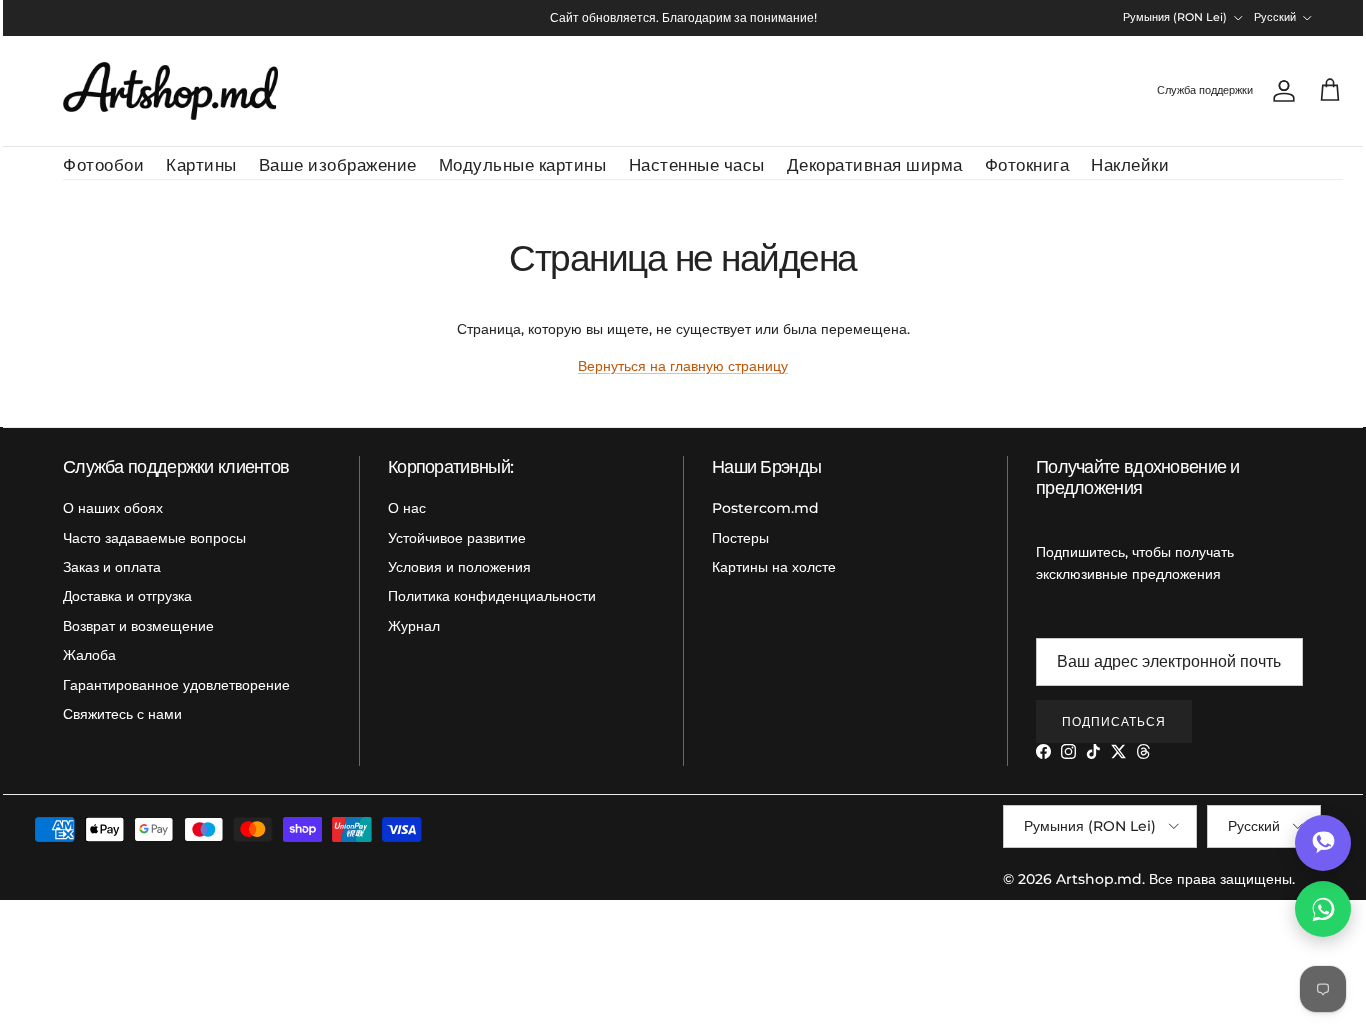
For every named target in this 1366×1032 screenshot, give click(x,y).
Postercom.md (765, 508)
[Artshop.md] (170, 91)
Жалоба (89, 655)
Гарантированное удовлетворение (176, 685)
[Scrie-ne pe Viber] (1323, 843)
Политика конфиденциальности (492, 596)
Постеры (740, 538)
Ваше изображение (338, 165)
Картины (201, 165)
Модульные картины (523, 165)
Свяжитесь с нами (122, 714)
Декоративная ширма (875, 165)
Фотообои (103, 165)
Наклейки (1130, 165)
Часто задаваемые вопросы (154, 538)
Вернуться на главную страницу (683, 366)
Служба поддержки (1205, 90)
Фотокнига (1027, 165)
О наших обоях (113, 508)
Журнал (414, 626)
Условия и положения (459, 567)
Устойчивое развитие (457, 538)
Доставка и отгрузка (127, 596)
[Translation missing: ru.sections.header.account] (1280, 91)
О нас (407, 508)
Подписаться (1114, 721)
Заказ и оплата (112, 567)
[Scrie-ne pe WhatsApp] (1323, 909)
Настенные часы (697, 165)
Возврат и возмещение (138, 626)
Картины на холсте (774, 567)
